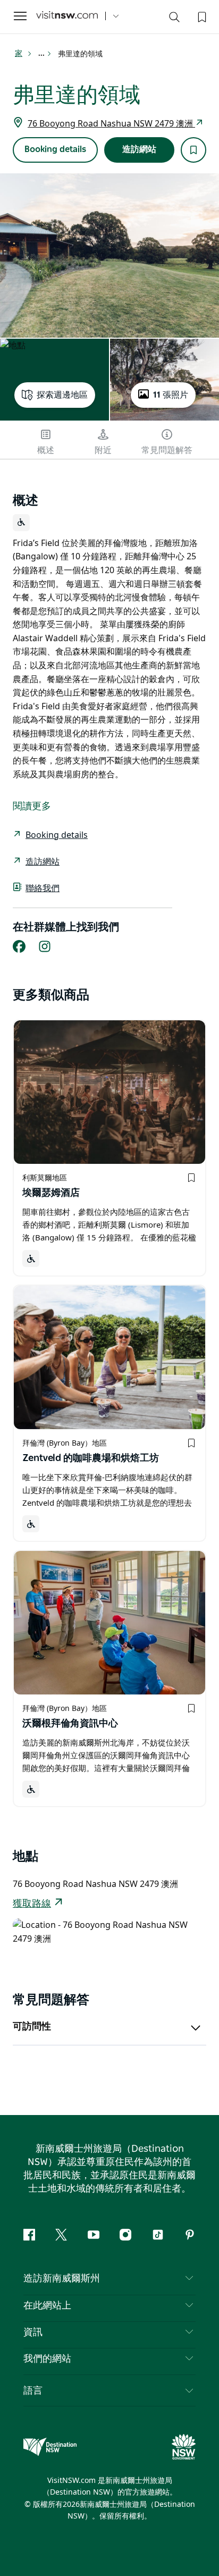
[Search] (174, 19)
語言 (33, 2390)
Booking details (55, 149)
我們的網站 (47, 2359)
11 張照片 (171, 395)
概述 (46, 450)
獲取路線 (32, 1904)
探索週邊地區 (62, 395)
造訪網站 (139, 149)
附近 (103, 450)
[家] (67, 16)
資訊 (33, 2332)
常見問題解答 (167, 450)
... (42, 54)
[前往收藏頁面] (201, 16)
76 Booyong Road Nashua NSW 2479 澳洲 (111, 123)
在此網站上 (47, 2306)
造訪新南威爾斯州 (62, 2279)
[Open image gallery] (109, 255)
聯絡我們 (43, 888)
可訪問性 (32, 2027)
